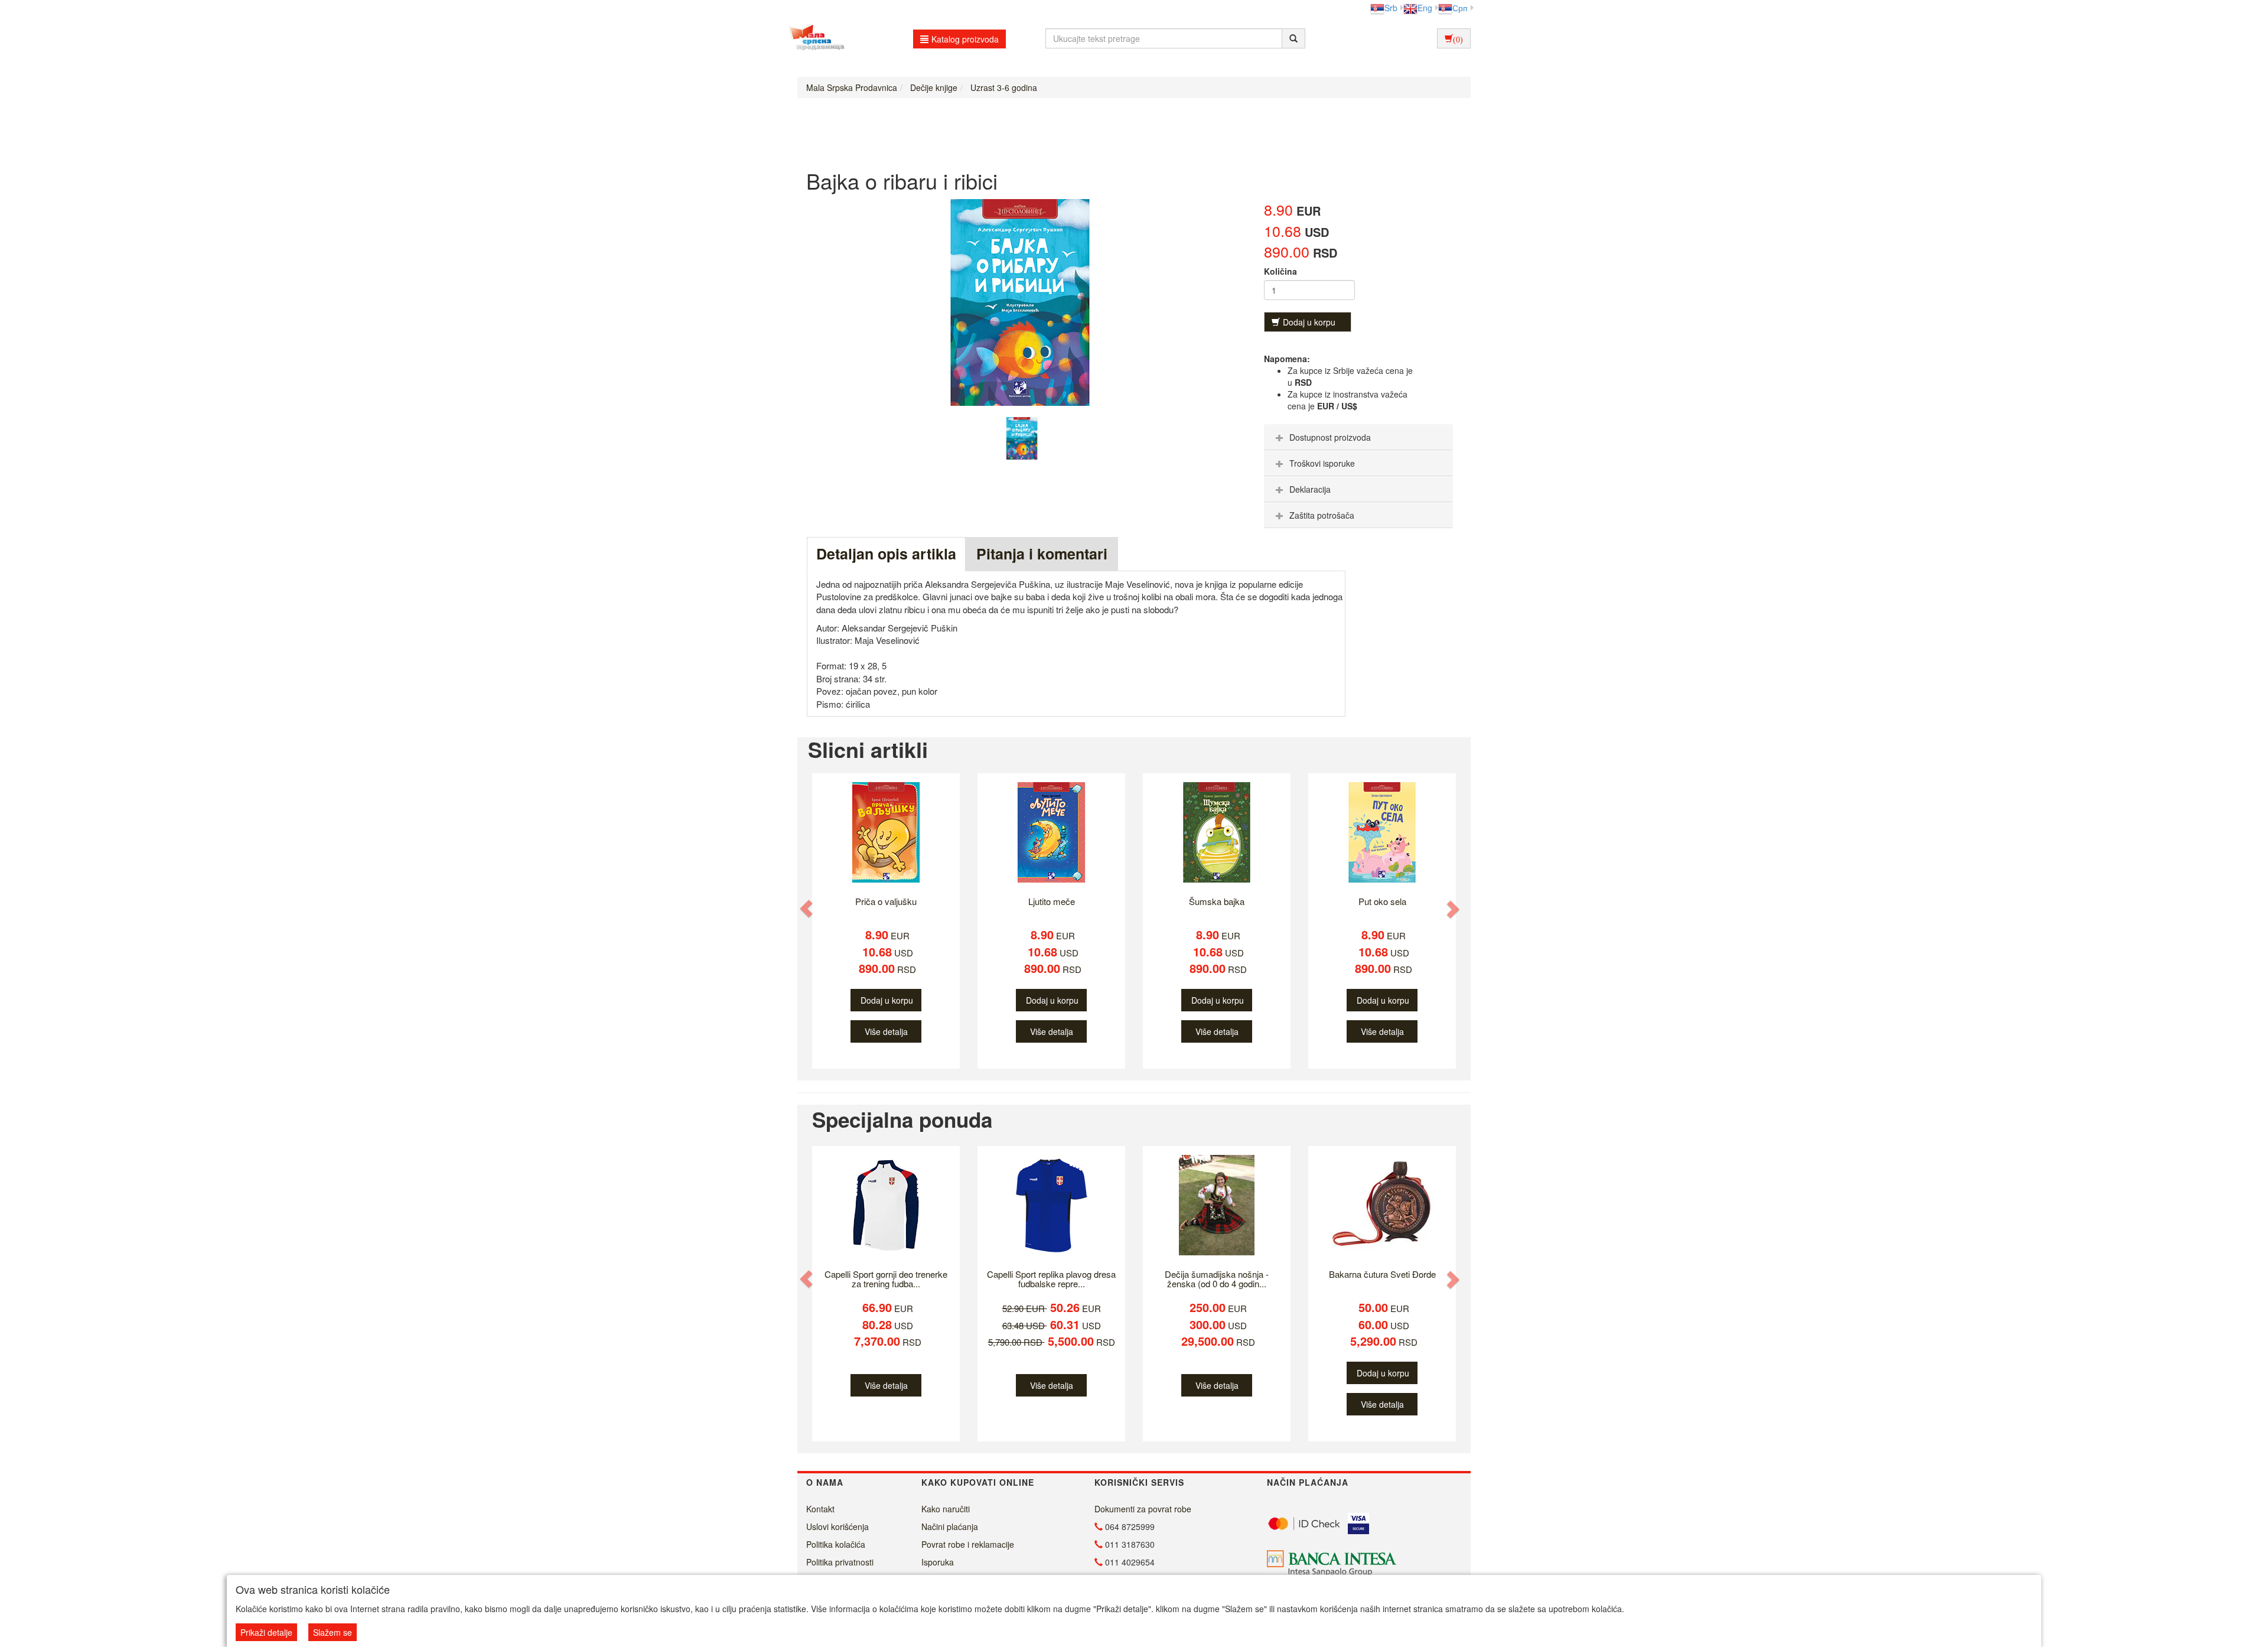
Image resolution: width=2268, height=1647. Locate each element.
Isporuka (938, 1562)
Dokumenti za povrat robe (1143, 1509)
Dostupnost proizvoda (1330, 437)
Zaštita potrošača (1322, 515)
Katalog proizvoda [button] (965, 39)
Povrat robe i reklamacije (968, 1544)
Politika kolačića (836, 1544)
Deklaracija (1310, 489)
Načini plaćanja (950, 1526)
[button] (807, 909)
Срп (1460, 8)
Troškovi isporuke (1322, 463)
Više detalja (886, 1031)
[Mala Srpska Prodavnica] (814, 38)
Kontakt (820, 1509)
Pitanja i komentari (1042, 554)
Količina (1280, 271)
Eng (1425, 8)
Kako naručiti (946, 1509)
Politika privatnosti (840, 1562)
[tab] (1358, 437)
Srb (1391, 8)
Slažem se (333, 1632)
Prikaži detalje (266, 1632)
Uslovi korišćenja (838, 1526)
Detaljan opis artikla (886, 554)
